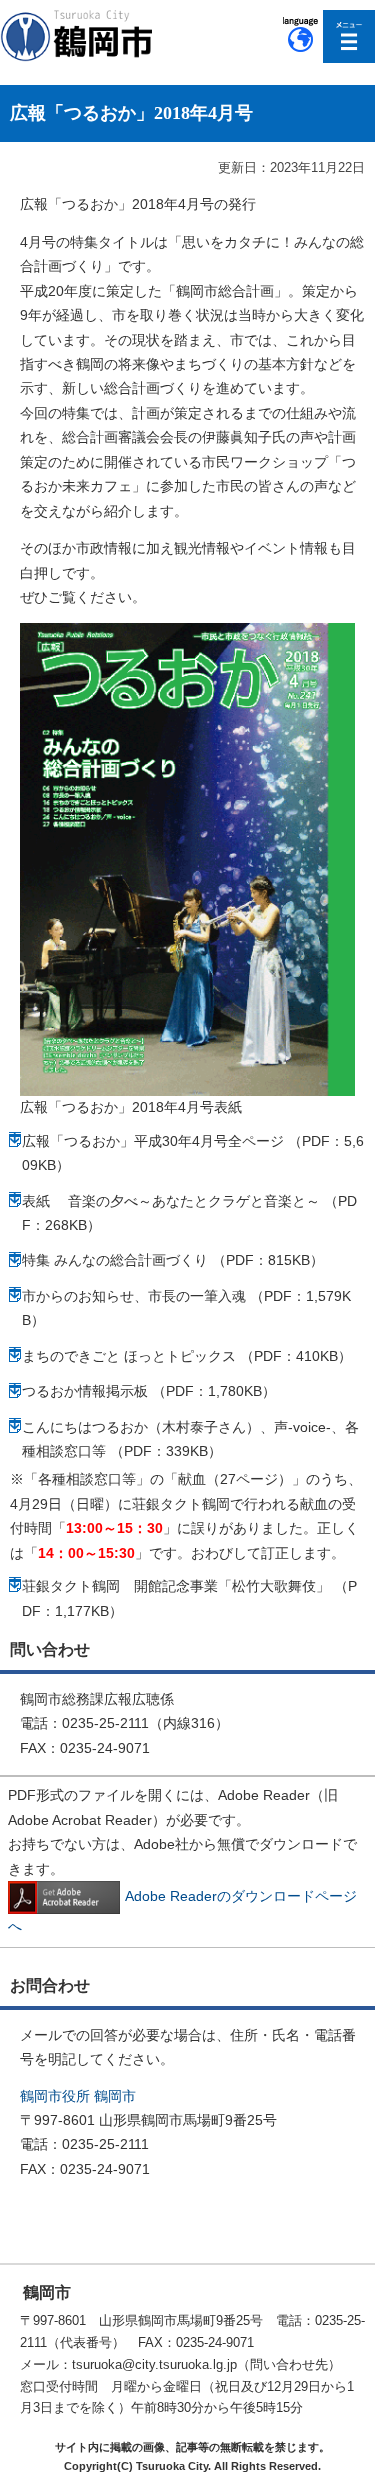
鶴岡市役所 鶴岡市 (78, 2096)
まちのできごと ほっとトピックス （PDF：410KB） (187, 1356)
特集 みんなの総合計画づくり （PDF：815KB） (173, 1260)
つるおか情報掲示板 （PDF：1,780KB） (149, 1391)
